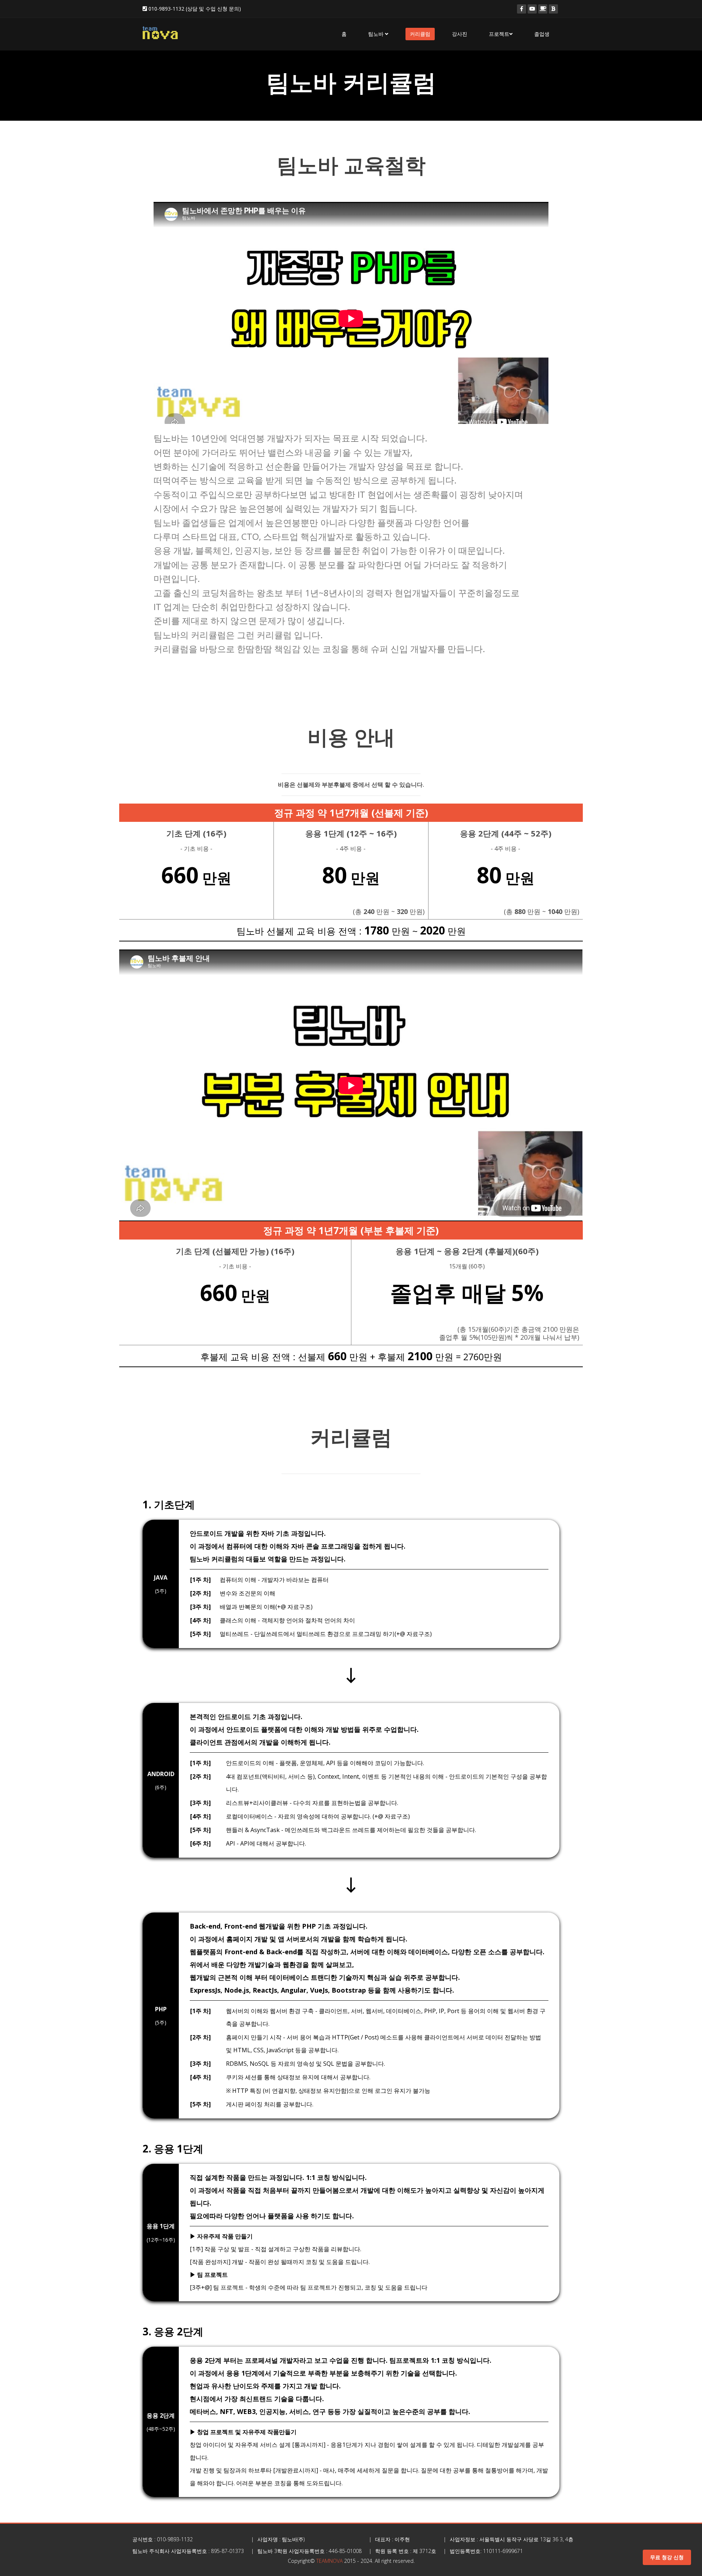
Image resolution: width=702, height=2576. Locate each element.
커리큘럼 (420, 34)
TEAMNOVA (329, 2561)
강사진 (460, 34)
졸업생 (542, 34)
